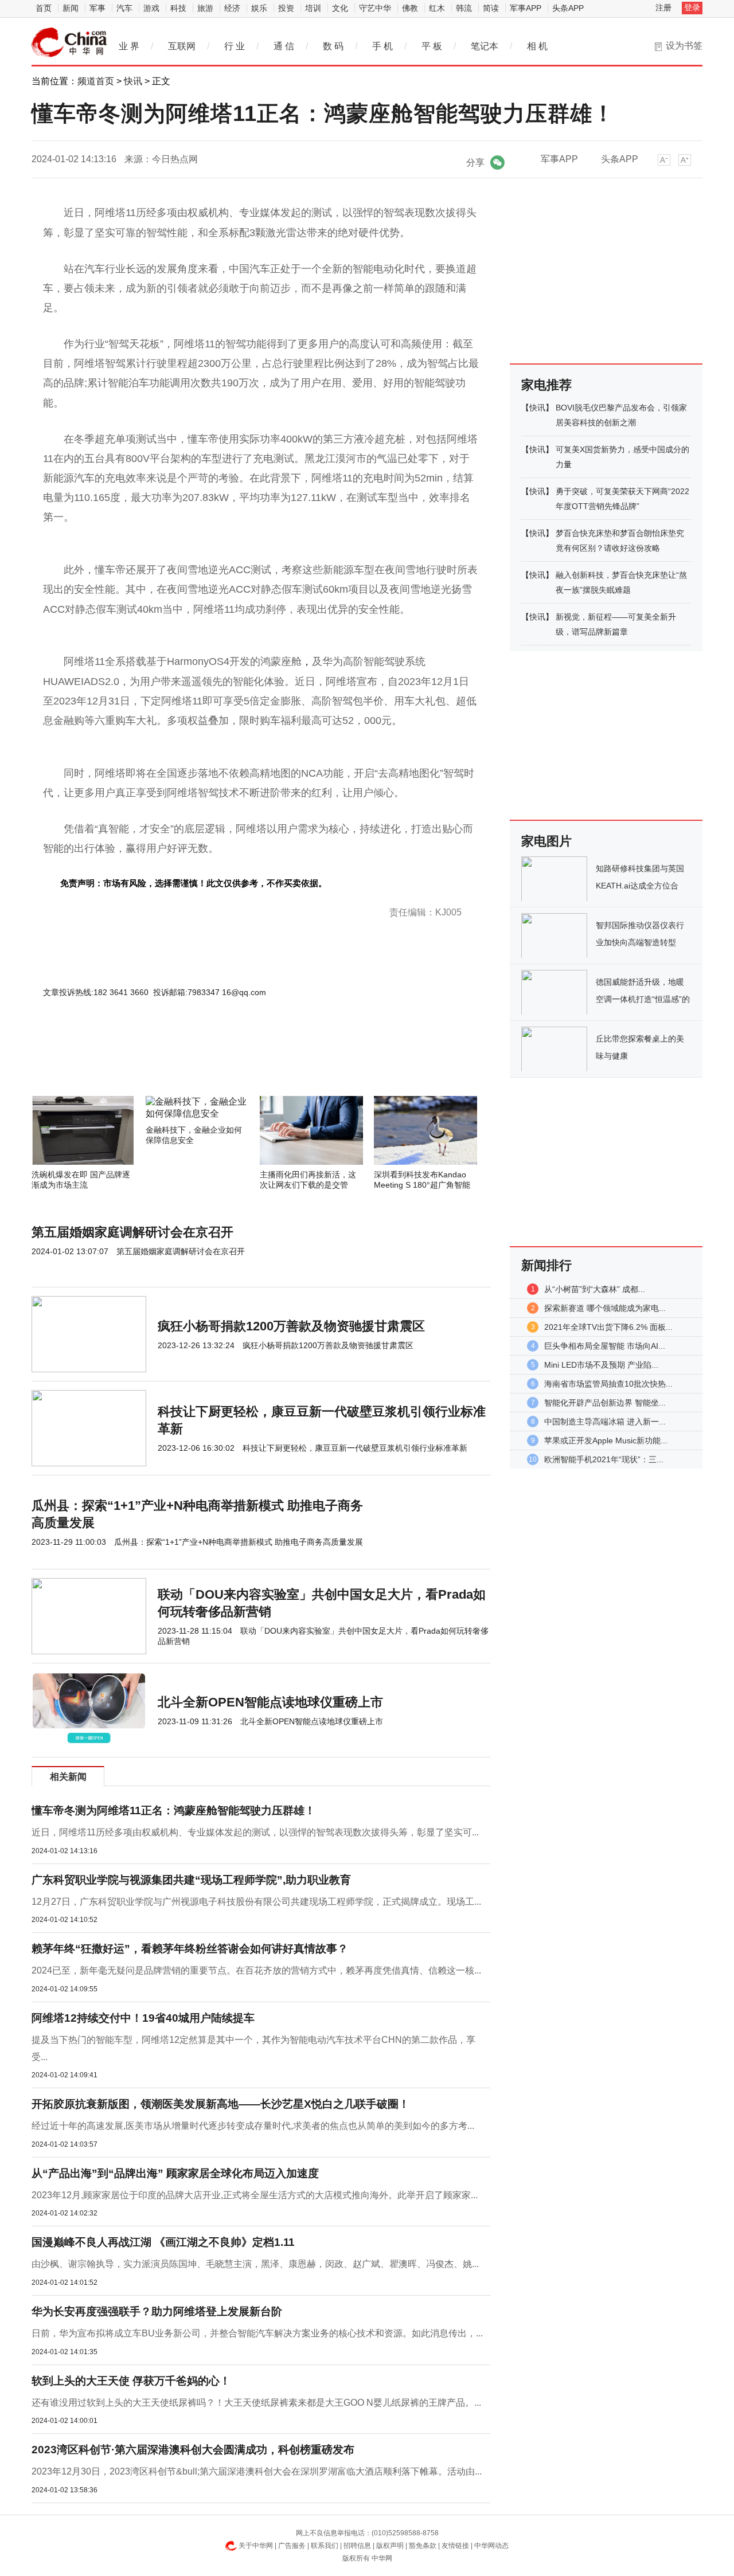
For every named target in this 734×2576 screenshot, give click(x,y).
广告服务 (292, 2546)
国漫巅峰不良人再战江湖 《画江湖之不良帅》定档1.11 (163, 2242)
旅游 (205, 8)
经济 (232, 8)
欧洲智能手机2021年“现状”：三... (604, 1459)
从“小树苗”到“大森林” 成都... (595, 1289)
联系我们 (325, 2546)
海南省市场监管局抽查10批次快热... (608, 1384)
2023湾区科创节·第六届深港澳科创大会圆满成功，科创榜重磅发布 (193, 2450)
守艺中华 (375, 8)
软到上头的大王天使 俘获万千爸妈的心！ (131, 2381)
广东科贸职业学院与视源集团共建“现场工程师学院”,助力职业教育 (191, 1880)
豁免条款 (423, 2546)
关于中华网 (256, 2546)
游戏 (151, 8)
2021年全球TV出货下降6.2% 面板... (608, 1327)
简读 (491, 8)
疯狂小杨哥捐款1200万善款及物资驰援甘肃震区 (291, 1326)
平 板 (432, 46)
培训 (313, 8)
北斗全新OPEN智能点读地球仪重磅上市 (270, 1702)
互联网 (182, 46)
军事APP (526, 8)
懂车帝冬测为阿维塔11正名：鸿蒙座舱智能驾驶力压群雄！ (173, 1810)
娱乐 (259, 8)
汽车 (124, 8)
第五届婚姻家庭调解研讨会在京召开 (132, 1232)
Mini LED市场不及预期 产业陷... (601, 1365)
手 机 (382, 46)
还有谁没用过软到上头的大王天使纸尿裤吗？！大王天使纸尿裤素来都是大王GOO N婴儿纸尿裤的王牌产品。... (256, 2403)
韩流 (464, 8)
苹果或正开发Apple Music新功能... (606, 1440)
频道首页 (96, 81)
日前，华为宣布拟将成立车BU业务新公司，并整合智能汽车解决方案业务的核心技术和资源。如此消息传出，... (257, 2333)
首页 (44, 8)
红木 (437, 8)
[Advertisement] (227, 1065)
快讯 (133, 81)
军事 (97, 8)
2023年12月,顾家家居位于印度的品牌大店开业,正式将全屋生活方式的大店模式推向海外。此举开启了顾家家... (255, 2195)
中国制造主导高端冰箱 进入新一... (605, 1422)
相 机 (537, 46)
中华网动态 (491, 2546)
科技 (178, 8)
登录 (692, 7)
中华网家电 (69, 42)
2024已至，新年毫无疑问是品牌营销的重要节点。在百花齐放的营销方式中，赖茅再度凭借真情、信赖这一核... (256, 1970)
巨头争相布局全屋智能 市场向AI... (605, 1346)
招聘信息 (357, 2546)
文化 (340, 8)
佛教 (410, 8)
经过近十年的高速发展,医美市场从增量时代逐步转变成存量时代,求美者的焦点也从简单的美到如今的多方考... (253, 2126)
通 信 (284, 46)
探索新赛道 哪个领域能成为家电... (605, 1308)
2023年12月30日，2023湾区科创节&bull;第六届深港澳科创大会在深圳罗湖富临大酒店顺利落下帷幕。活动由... (257, 2471)
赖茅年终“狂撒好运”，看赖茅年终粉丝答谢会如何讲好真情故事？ (190, 1949)
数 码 (333, 46)
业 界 (129, 46)
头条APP (568, 8)
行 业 (235, 46)
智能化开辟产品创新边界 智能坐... (605, 1403)
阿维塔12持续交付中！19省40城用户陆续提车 (143, 2018)
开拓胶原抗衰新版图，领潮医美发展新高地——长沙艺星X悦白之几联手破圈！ (220, 2104)
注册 (663, 7)
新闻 (71, 8)
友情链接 (455, 2546)
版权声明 (390, 2546)
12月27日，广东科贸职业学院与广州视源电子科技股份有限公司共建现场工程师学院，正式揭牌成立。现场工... (256, 1902)
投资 (286, 8)
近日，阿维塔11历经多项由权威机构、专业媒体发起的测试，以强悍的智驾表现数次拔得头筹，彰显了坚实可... (255, 1832)
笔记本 (485, 46)
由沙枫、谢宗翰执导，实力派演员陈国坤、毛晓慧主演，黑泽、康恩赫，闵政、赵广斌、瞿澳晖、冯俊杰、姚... (255, 2264)
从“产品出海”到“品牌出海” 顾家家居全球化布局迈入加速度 (175, 2173)
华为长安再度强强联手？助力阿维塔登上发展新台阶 (157, 2311)
